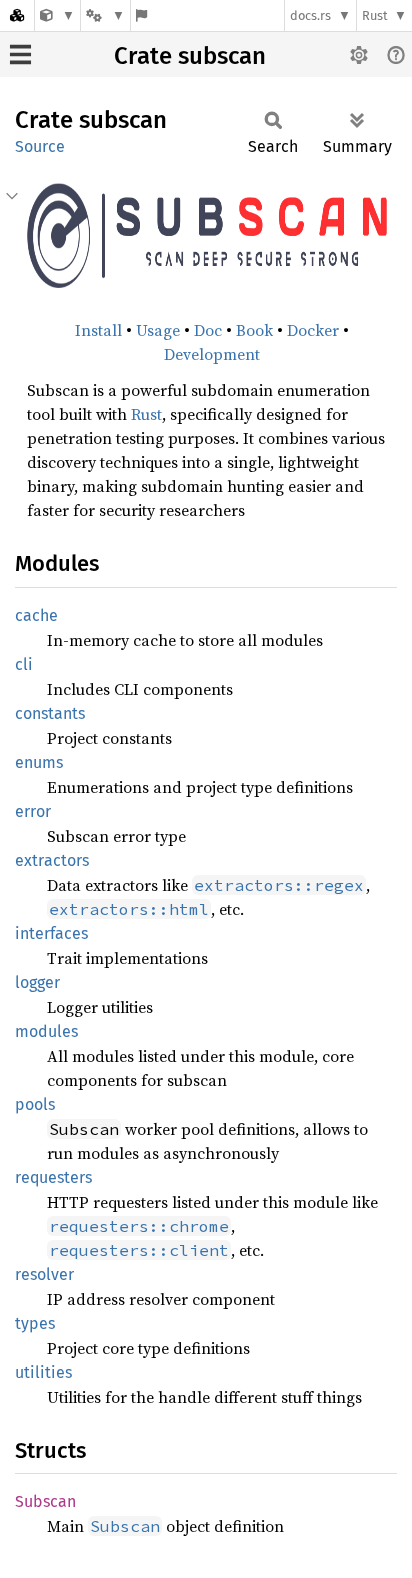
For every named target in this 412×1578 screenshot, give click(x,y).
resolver (44, 1274)
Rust (375, 15)
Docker (313, 330)
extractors (52, 860)
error (33, 811)
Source (40, 146)
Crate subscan (190, 56)
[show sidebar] (20, 54)
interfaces (51, 933)
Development (212, 354)
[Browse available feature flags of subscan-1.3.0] (141, 15)
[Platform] (105, 15)
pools (35, 1104)
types (35, 1323)
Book (254, 330)
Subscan (45, 1501)
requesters (53, 1177)
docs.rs (310, 15)
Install (98, 330)
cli (24, 664)
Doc (208, 330)
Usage (158, 330)
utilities (43, 1372)
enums (39, 762)
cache (36, 615)
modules (46, 1031)
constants (50, 713)
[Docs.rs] (17, 15)
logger (37, 982)
